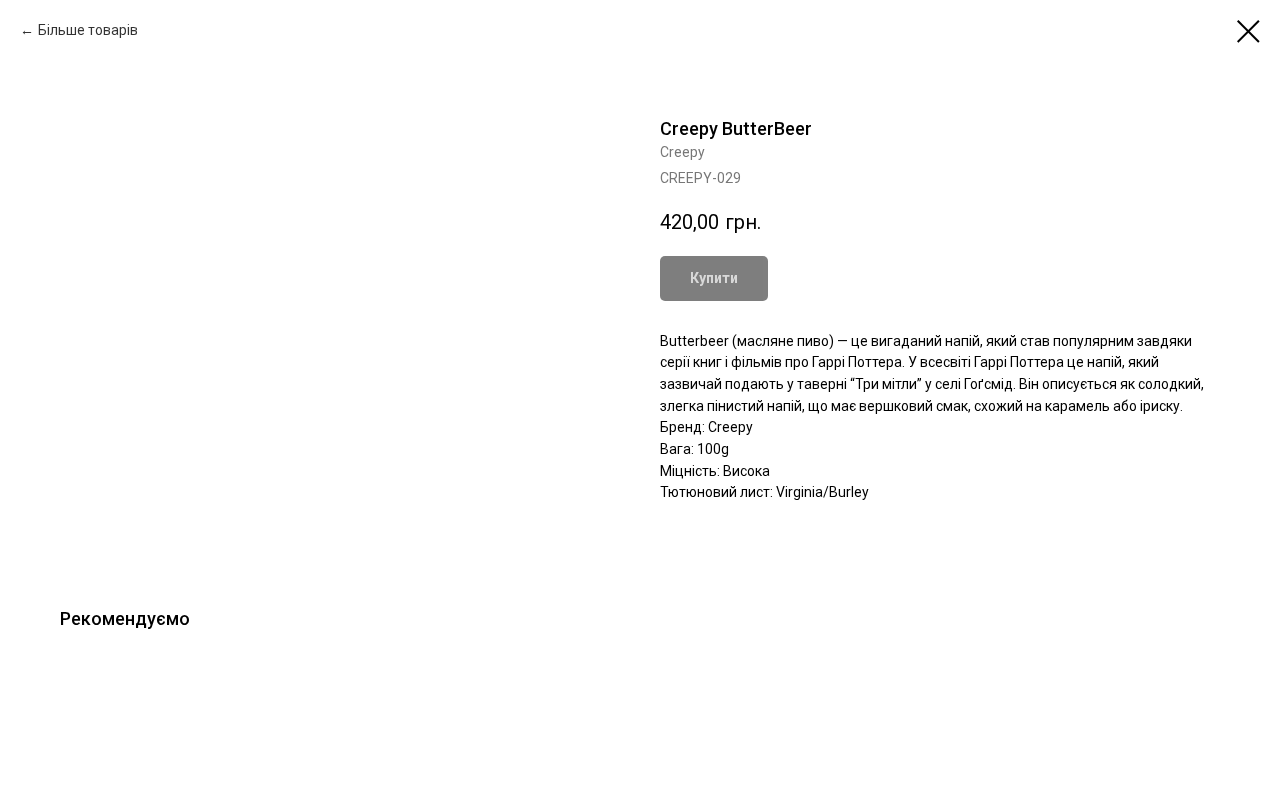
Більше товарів (88, 30)
